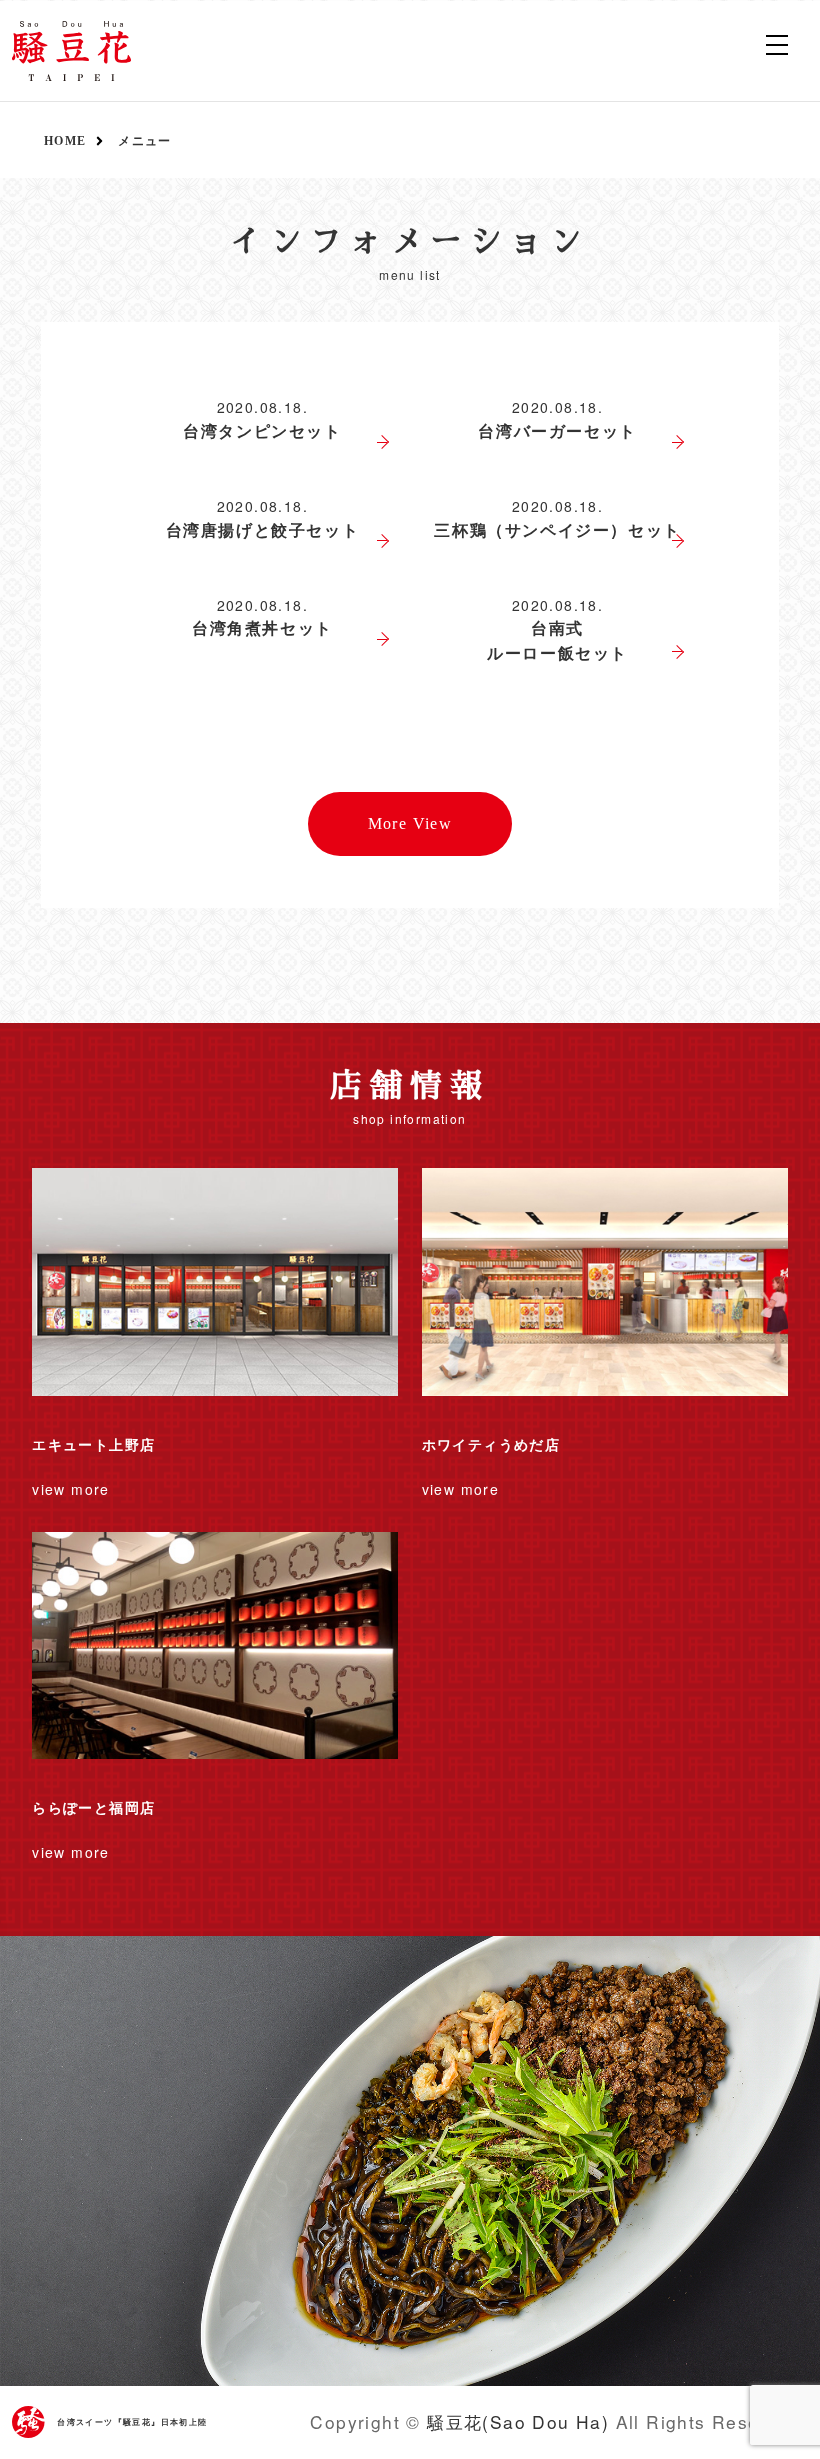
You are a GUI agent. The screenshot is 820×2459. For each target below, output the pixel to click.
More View (410, 823)
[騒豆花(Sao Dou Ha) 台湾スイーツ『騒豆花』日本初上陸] (72, 51)
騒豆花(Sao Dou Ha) (518, 2421)
